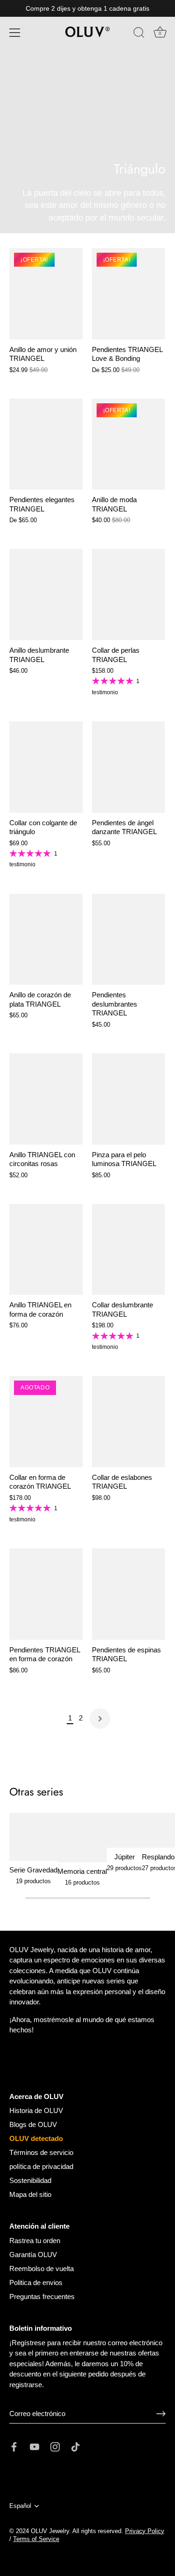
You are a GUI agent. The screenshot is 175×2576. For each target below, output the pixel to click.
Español (20, 2506)
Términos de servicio (41, 2152)
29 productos (124, 1868)
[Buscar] (139, 34)
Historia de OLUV (36, 2110)
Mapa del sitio (30, 2194)
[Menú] (15, 33)
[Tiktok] (76, 2446)
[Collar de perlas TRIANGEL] (129, 594)
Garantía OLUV (33, 2255)
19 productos (33, 1881)
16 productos (82, 1882)
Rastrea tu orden (35, 2241)
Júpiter (125, 1857)
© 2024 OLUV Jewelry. (40, 2531)
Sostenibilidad (30, 2180)
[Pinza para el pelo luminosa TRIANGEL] (129, 1099)
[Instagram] (55, 2446)
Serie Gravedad (33, 1870)
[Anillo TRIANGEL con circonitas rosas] (46, 1099)
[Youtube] (35, 2446)
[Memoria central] (82, 1837)
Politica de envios (36, 2282)
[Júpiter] (124, 1830)
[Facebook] (14, 2446)
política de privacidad (41, 2166)
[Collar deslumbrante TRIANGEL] (129, 1250)
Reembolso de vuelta (42, 2269)
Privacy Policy (145, 2531)
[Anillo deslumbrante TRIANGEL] (46, 594)
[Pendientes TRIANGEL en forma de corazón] (46, 1594)
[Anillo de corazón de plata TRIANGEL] (46, 939)
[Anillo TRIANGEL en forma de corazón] (46, 1250)
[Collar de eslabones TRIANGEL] (129, 1422)
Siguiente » (100, 1719)
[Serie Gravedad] (33, 1837)
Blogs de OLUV (33, 2124)
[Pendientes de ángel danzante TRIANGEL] (129, 767)
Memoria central (82, 1871)
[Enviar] (161, 2414)
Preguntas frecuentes (42, 2296)
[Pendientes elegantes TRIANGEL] (46, 444)
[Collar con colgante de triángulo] (46, 767)
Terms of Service (36, 2539)
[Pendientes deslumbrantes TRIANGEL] (129, 939)
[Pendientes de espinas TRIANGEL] (129, 1594)
